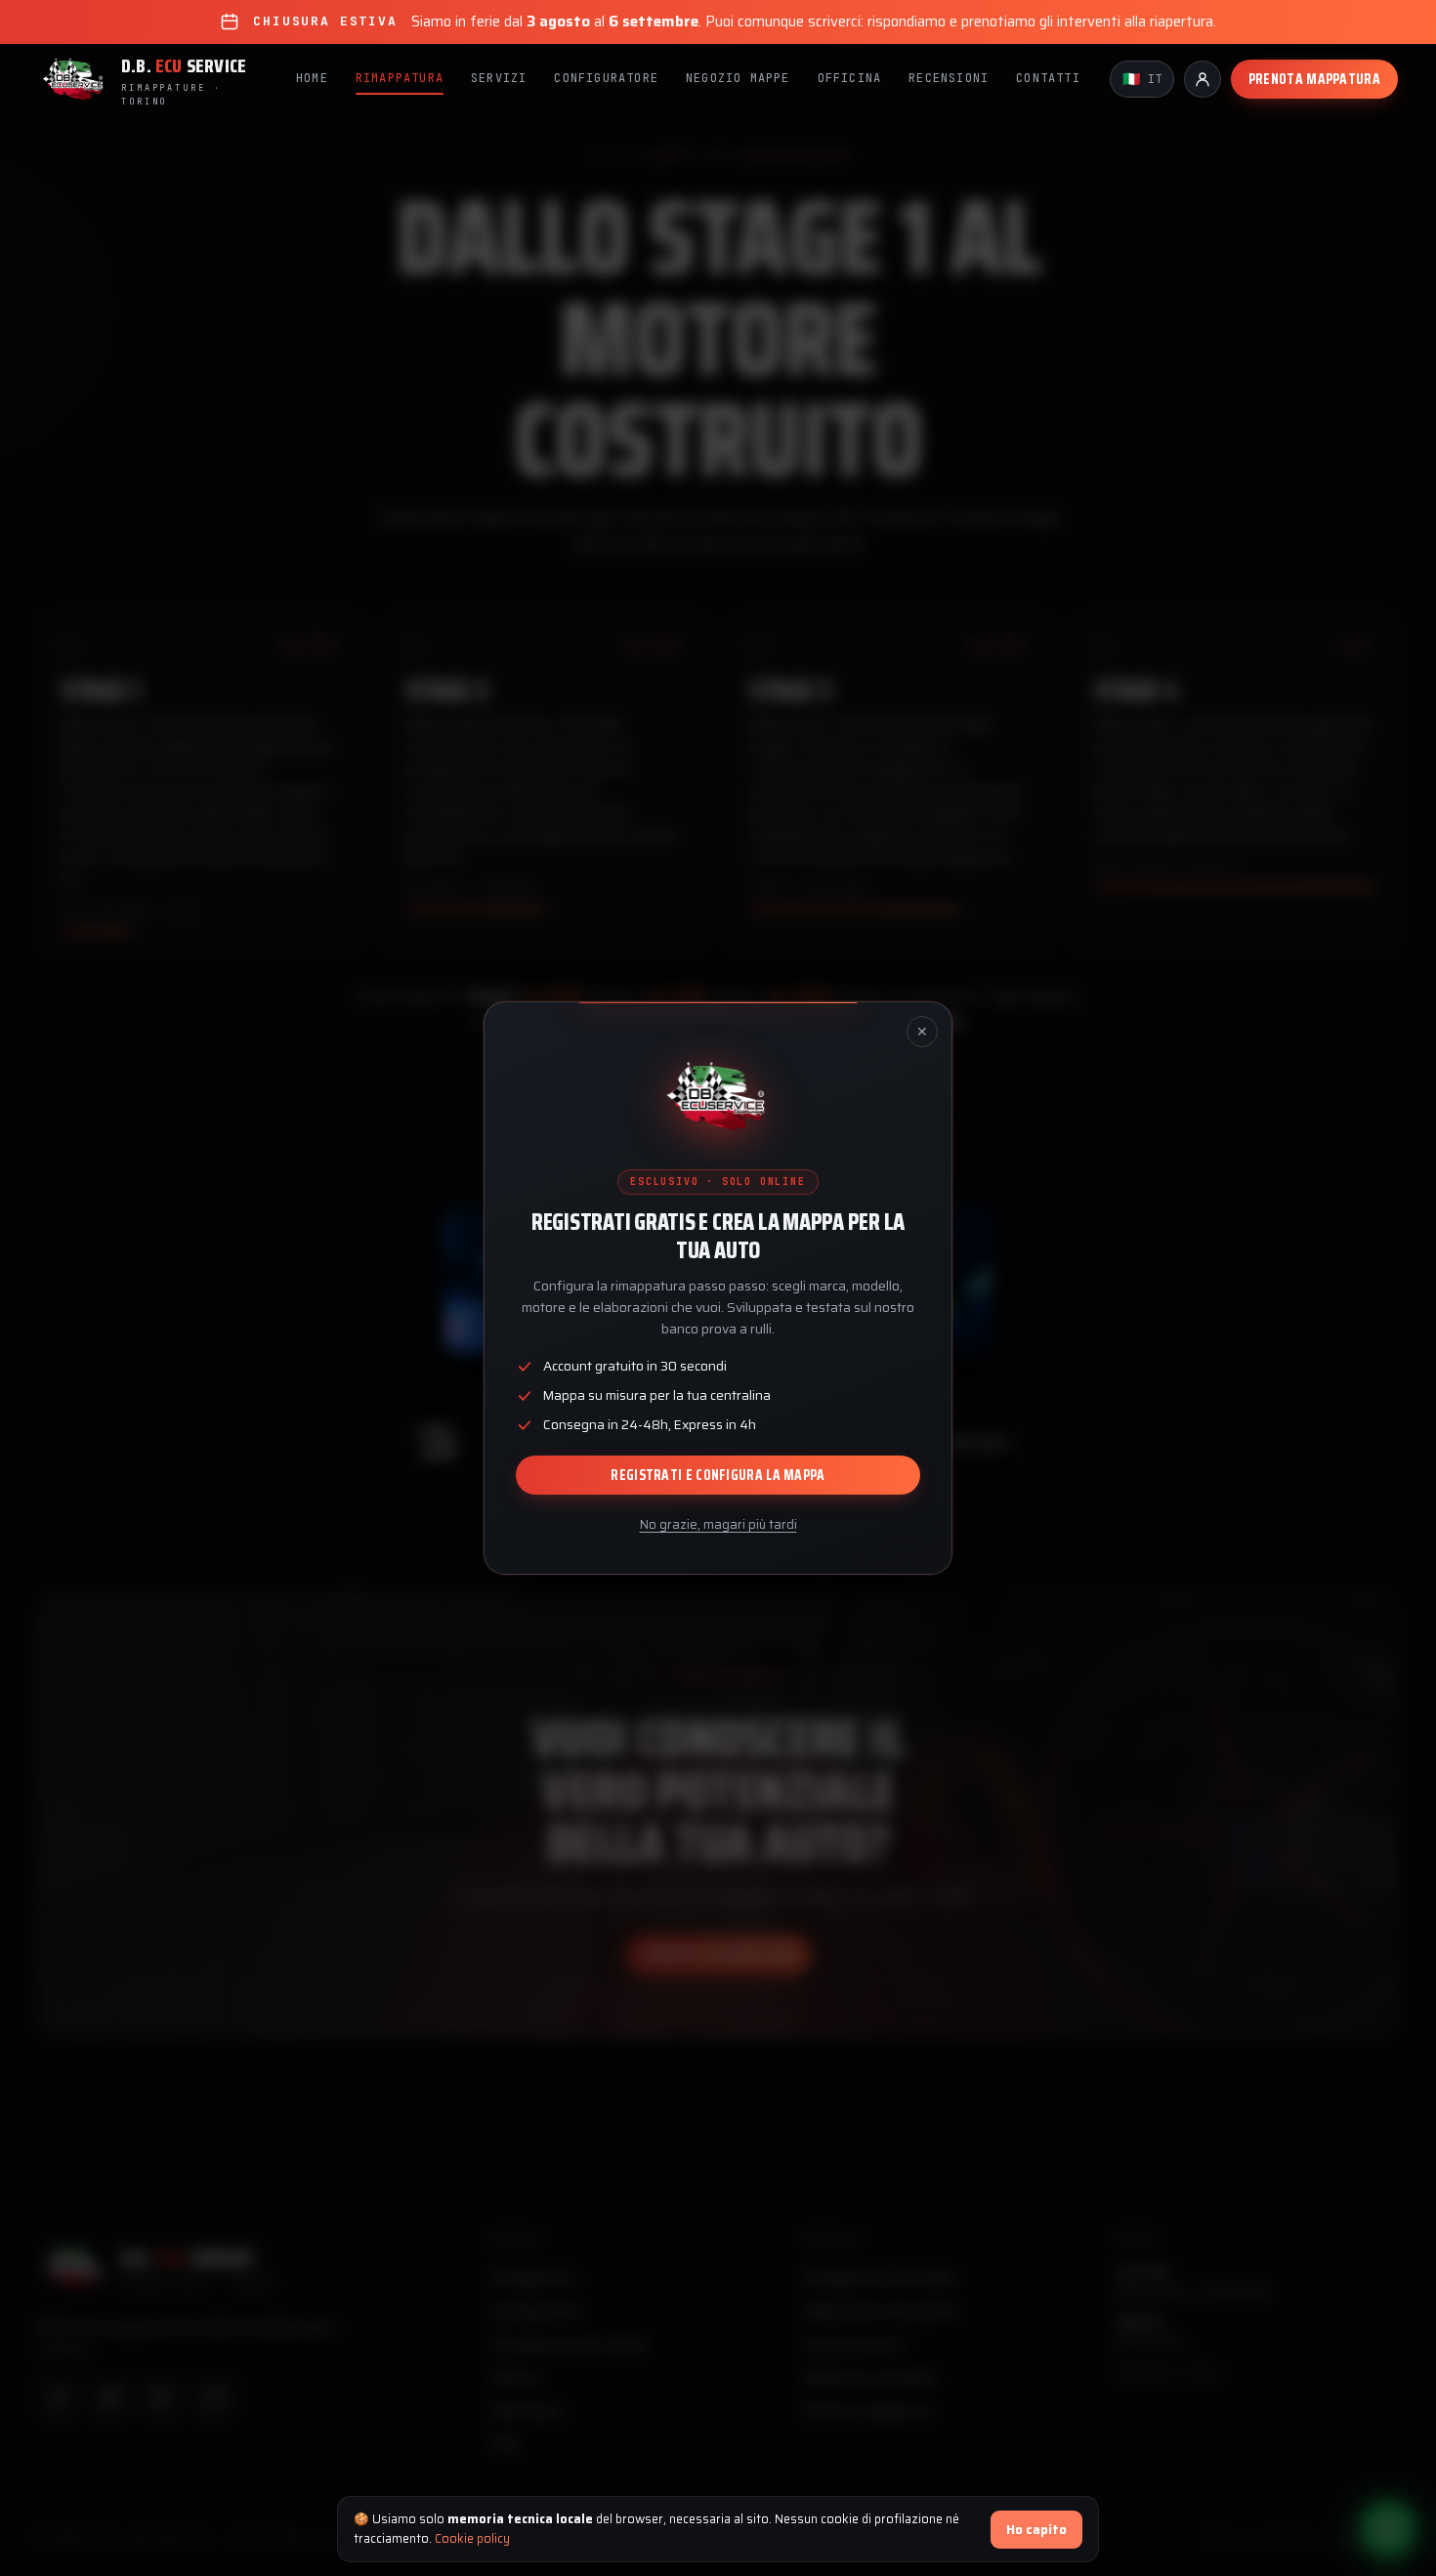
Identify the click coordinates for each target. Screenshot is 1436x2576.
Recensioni (949, 78)
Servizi (499, 78)
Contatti (1048, 78)
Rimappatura (400, 78)
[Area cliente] (1203, 79)
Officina (850, 78)
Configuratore (606, 78)
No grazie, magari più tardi (718, 1524)
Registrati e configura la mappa (718, 1475)
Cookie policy (472, 2538)
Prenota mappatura (1314, 79)
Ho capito (1036, 2530)
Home (312, 78)
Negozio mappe (738, 78)
